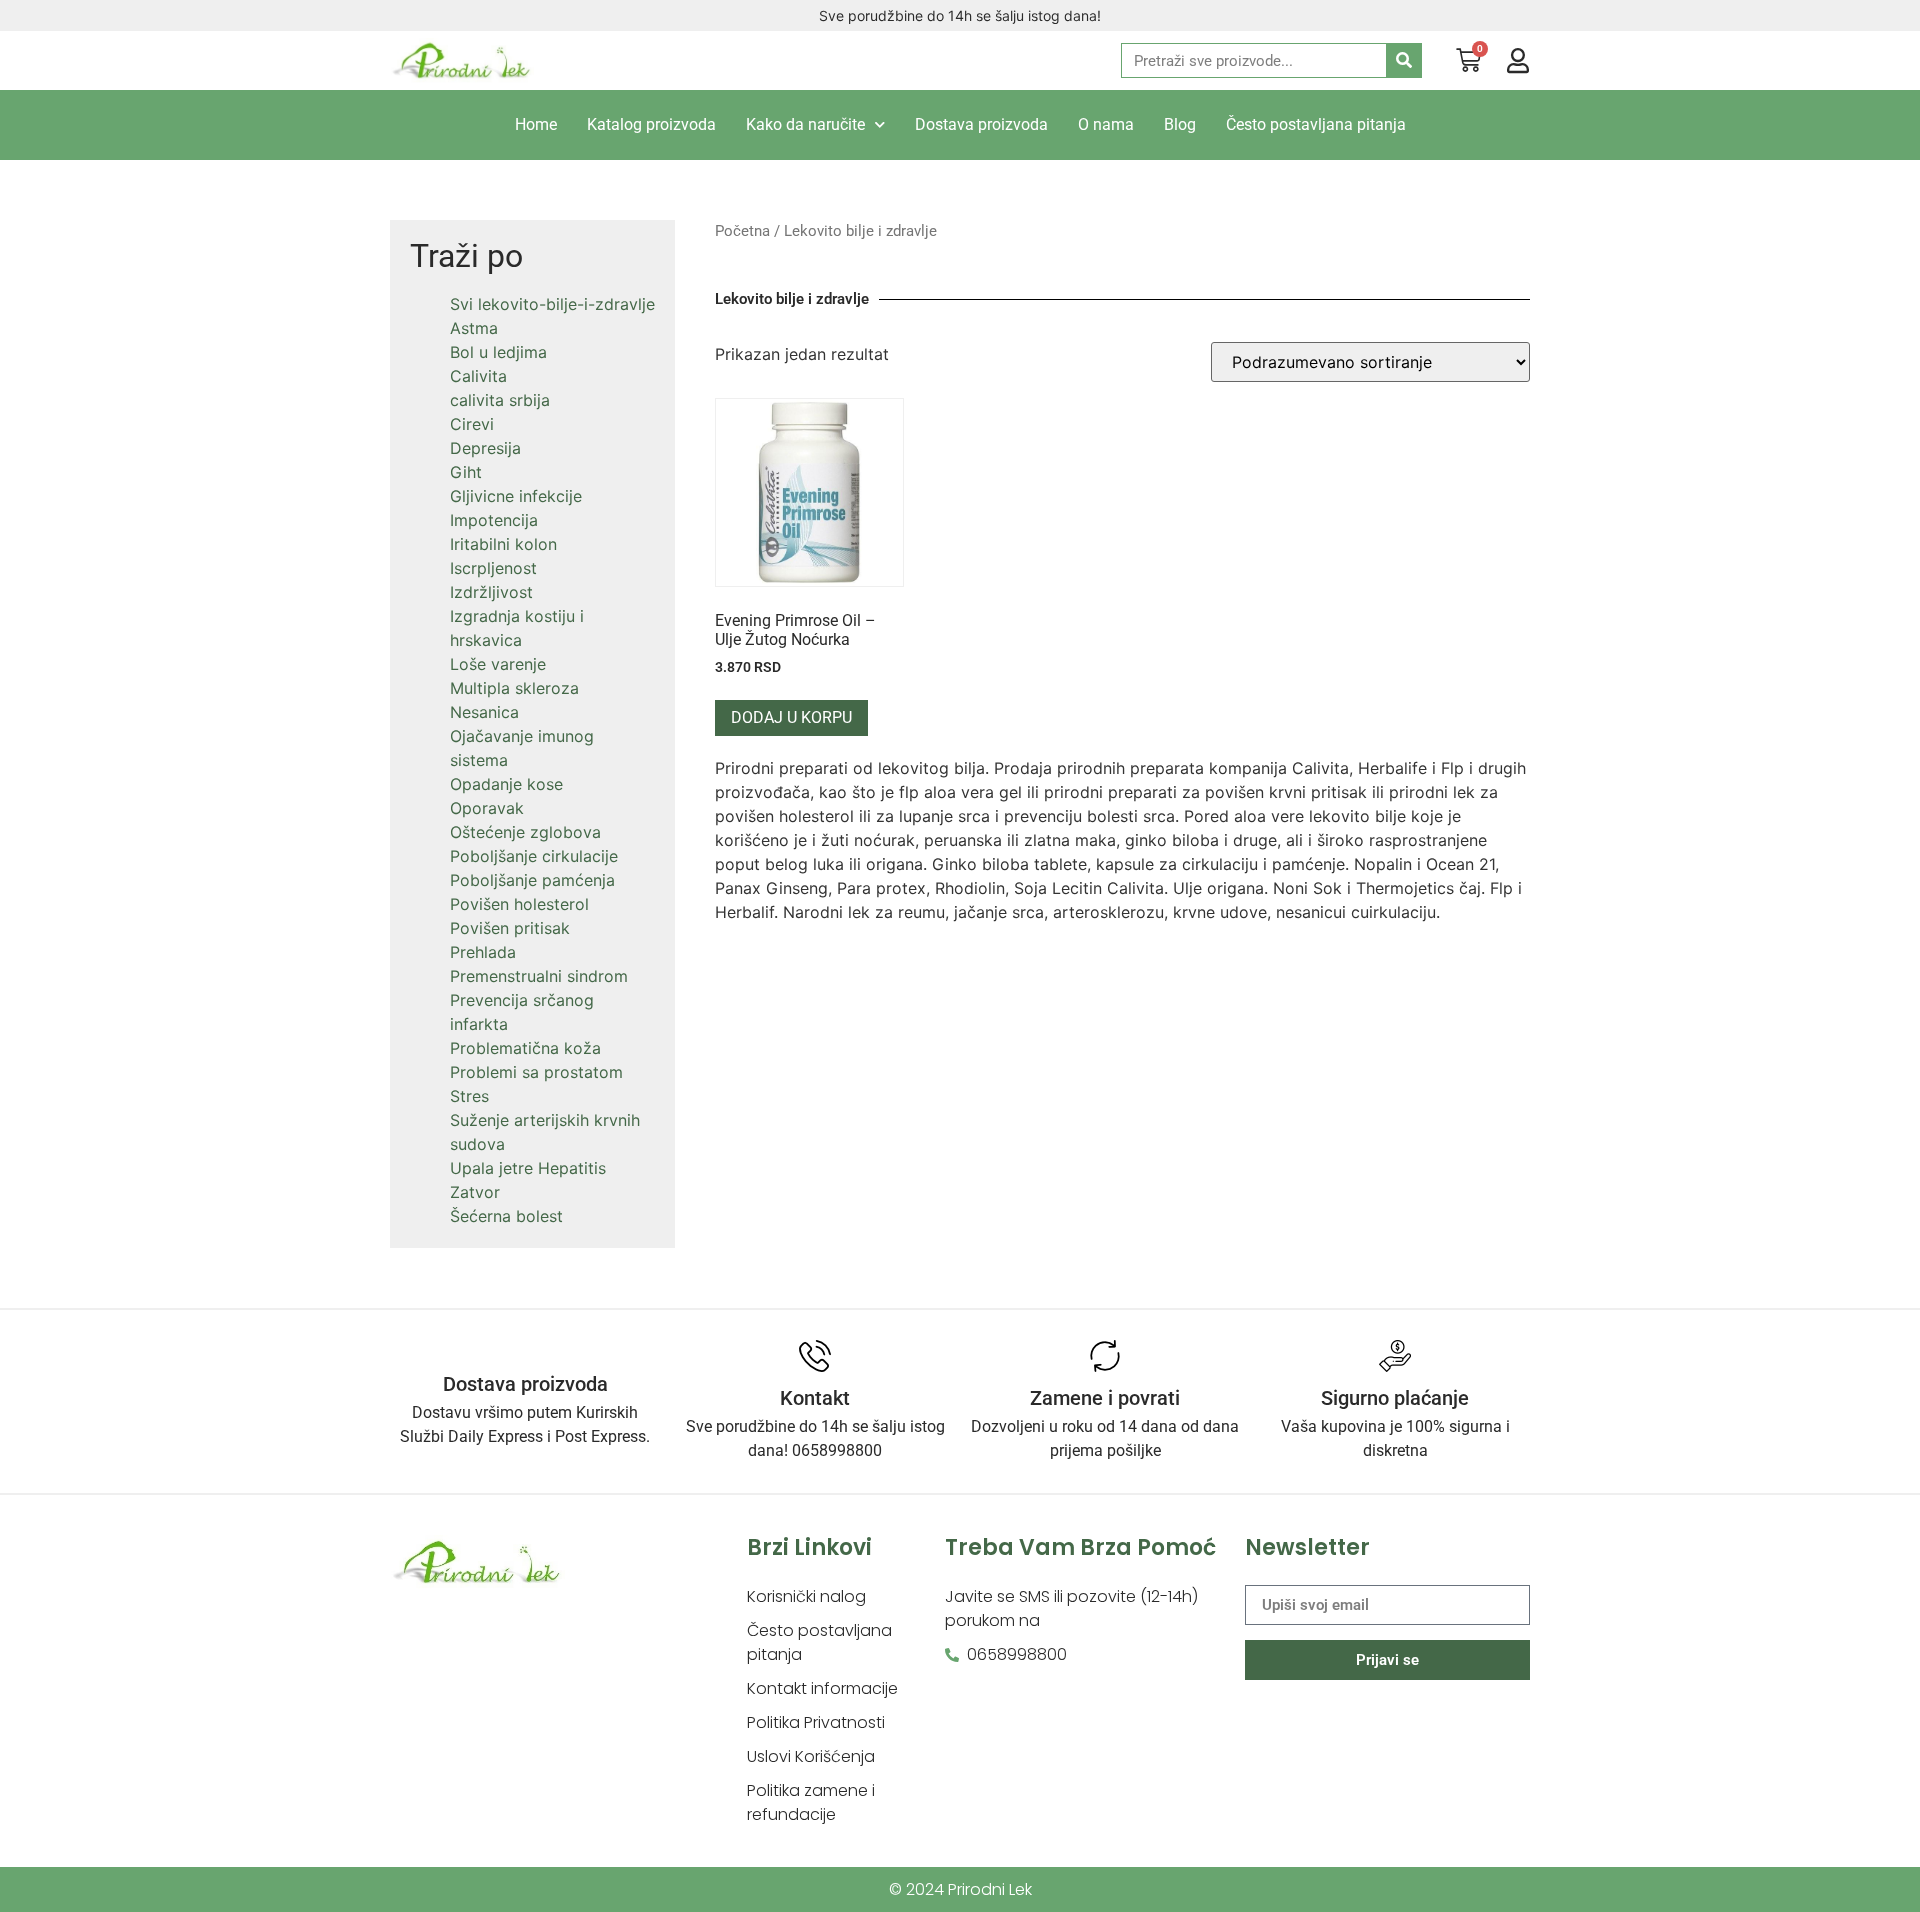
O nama (1106, 124)
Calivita (478, 376)
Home (536, 124)
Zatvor (475, 1192)
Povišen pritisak (510, 928)
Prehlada (483, 952)
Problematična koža (525, 1048)
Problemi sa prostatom (536, 1072)
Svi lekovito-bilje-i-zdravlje (552, 304)
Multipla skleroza (514, 688)
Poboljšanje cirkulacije (534, 856)
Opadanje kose (506, 784)
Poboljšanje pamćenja (532, 880)
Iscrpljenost (493, 568)
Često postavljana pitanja (1316, 124)
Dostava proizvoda (981, 124)
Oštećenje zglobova (525, 832)
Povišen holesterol (519, 904)
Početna (742, 231)
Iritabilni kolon (503, 544)
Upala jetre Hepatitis (528, 1168)
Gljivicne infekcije (516, 496)
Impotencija (494, 520)
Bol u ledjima (498, 352)
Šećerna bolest (506, 1216)
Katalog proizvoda (651, 124)
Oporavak (487, 808)
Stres (469, 1096)
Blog (1180, 124)
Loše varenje (498, 664)
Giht (466, 472)
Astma (474, 328)
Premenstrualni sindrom (539, 976)
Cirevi (472, 424)
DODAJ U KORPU (791, 717)
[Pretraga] (1403, 60)
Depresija (485, 448)
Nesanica (484, 712)
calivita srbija (500, 400)
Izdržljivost (491, 592)
